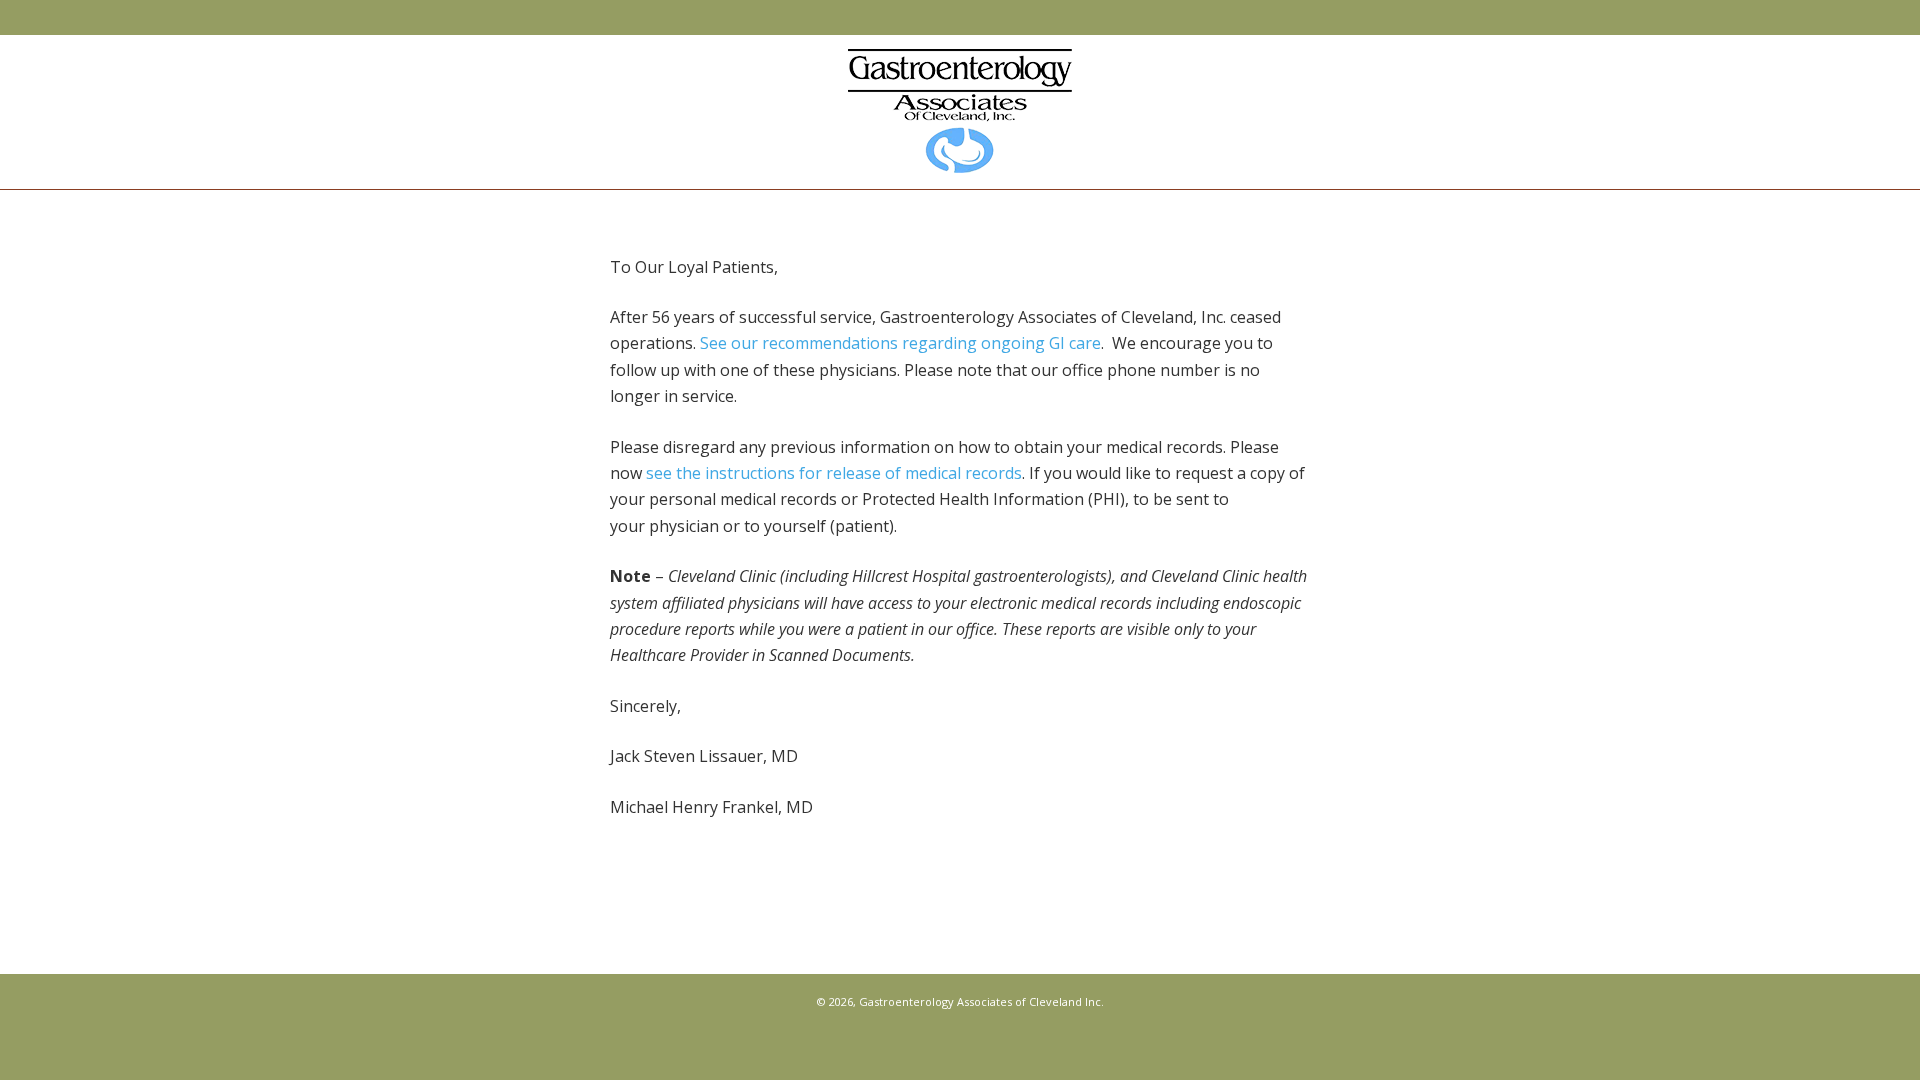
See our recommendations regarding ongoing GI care (900, 343)
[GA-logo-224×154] (960, 111)
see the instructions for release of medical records (834, 473)
